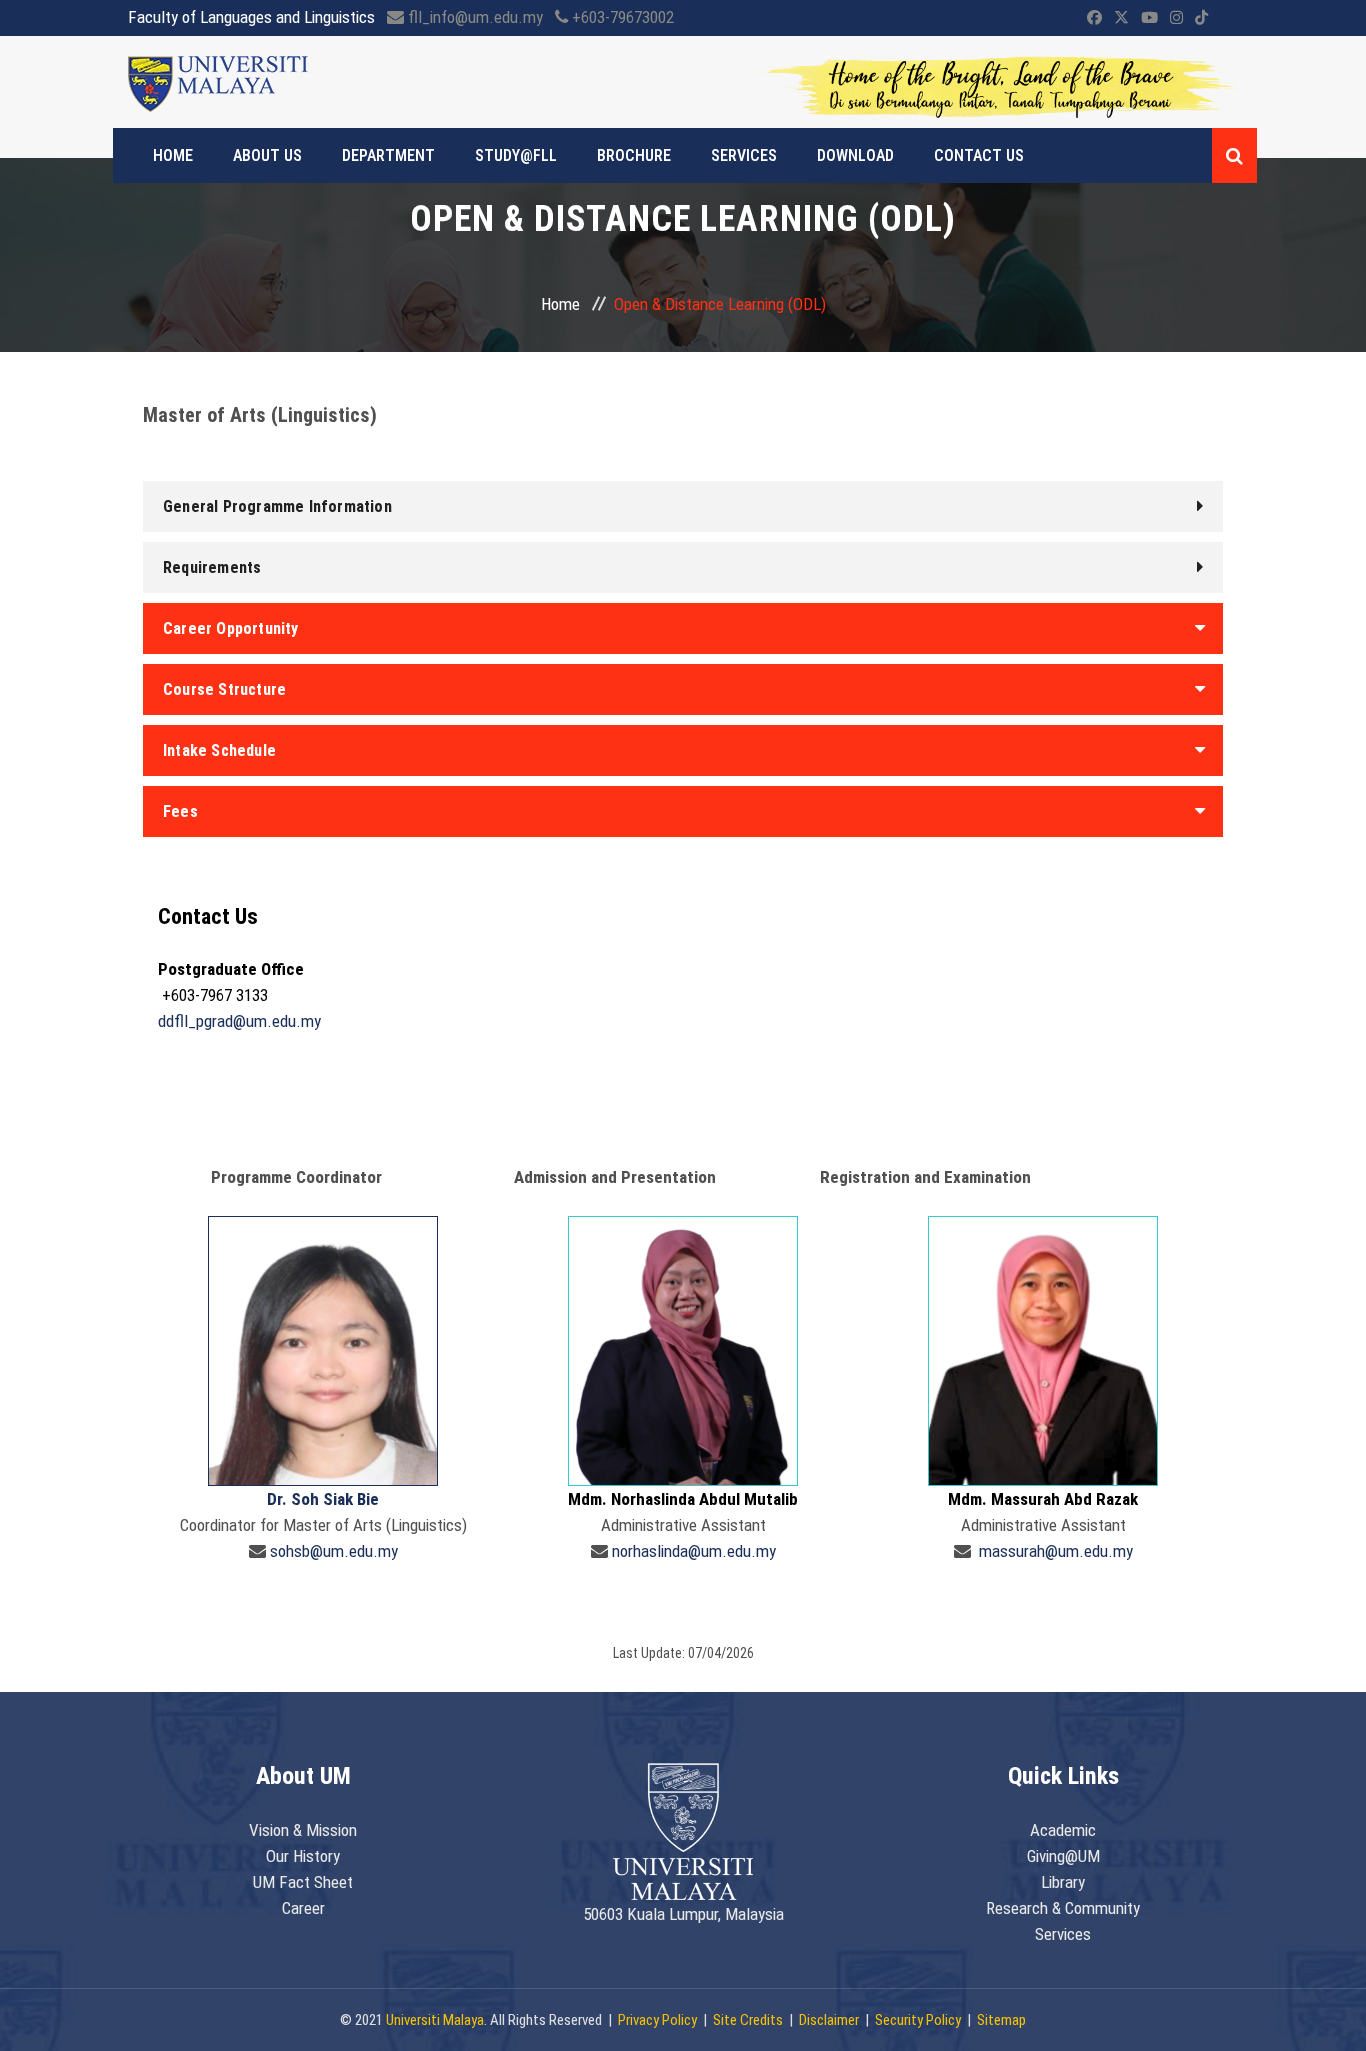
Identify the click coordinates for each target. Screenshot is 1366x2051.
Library (1063, 1882)
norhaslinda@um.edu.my (694, 1551)
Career (303, 1908)
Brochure (634, 155)
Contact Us (979, 155)
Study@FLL (516, 155)
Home (560, 304)
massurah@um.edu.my (1056, 1551)
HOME (173, 155)
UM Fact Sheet (303, 1882)
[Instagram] (1176, 18)
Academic (1063, 1830)
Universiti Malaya (435, 2020)
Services (744, 155)
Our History (303, 1856)
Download (855, 155)
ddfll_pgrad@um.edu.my (239, 1021)
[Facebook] (1094, 18)
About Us (267, 155)
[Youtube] (1149, 18)
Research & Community (1063, 1908)
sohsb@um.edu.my (334, 1551)
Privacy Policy (657, 2020)
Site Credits (748, 2020)
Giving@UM (1063, 1856)
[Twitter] (1121, 18)
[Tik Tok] (1201, 18)
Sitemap (1001, 2020)
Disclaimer (829, 2020)
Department (388, 155)
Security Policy (918, 2020)
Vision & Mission (303, 1830)
